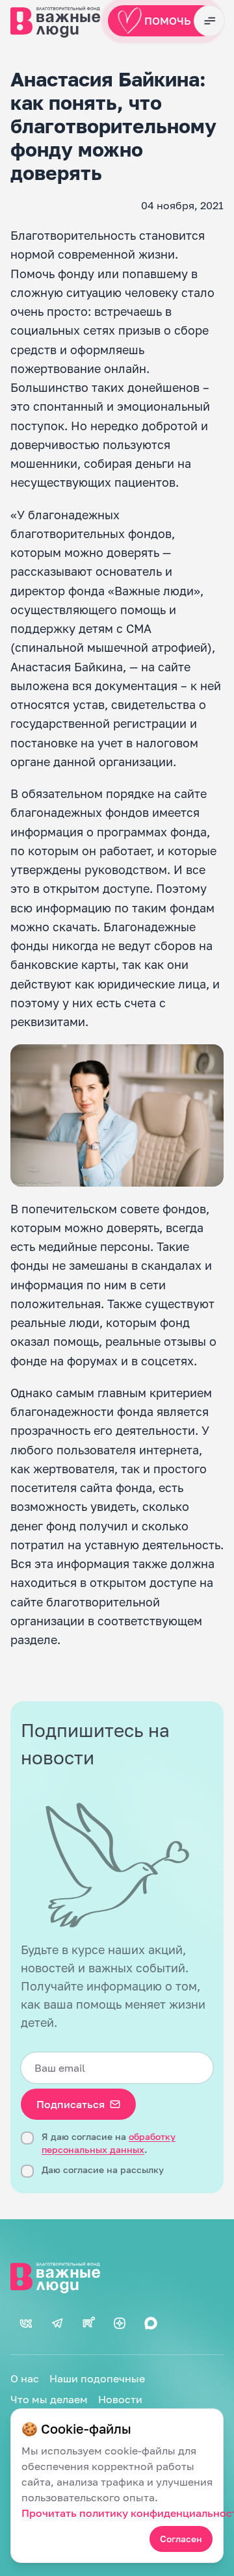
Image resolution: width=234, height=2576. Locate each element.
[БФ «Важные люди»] (117, 2276)
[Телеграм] (57, 2323)
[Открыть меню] (209, 21)
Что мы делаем (49, 2399)
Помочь (168, 21)
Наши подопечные (97, 2378)
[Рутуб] (88, 2323)
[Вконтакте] (26, 2323)
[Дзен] (120, 2323)
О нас (25, 2378)
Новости (120, 2399)
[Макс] (151, 2323)
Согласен (181, 2539)
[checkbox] (27, 2138)
